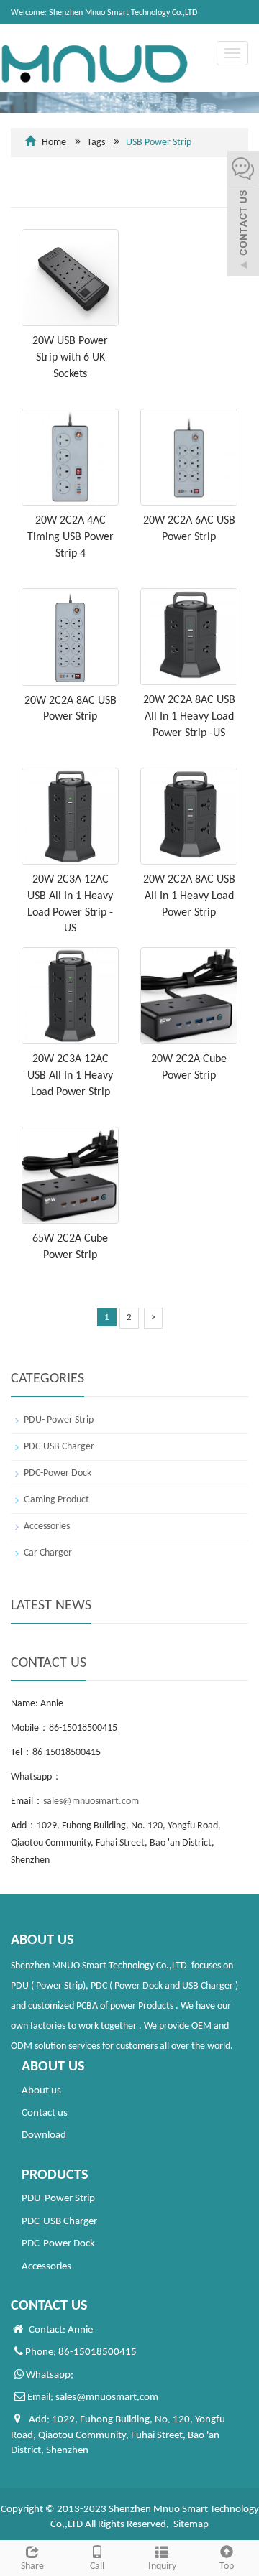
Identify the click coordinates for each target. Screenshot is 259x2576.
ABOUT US (53, 2067)
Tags (139, 143)
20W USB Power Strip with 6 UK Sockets (70, 358)
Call (97, 2566)
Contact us (45, 2113)
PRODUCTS (55, 2175)
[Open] (243, 215)
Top (227, 2566)
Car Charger (48, 1553)
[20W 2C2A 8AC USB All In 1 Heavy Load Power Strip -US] (189, 637)
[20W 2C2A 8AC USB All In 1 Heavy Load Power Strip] (189, 816)
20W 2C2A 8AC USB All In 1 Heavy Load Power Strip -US (189, 717)
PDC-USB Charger (59, 1447)
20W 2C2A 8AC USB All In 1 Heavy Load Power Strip (189, 896)
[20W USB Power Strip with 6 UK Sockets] (70, 278)
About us (41, 2091)
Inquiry (162, 2566)
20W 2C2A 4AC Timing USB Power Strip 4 (71, 537)
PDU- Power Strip (59, 1420)
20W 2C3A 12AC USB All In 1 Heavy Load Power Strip (70, 1076)
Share (32, 2566)
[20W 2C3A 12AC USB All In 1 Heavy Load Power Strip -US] (70, 816)
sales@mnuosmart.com (91, 1801)
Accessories (47, 1526)
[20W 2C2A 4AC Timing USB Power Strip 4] (70, 457)
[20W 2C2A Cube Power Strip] (189, 996)
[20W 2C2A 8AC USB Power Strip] (70, 637)
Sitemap (191, 2525)
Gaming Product (56, 1500)
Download (44, 2135)
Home (54, 143)
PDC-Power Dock (58, 1473)
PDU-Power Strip (58, 2199)
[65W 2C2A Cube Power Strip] (70, 1175)
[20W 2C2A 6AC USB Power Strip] (189, 457)
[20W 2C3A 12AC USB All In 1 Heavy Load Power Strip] (70, 996)
